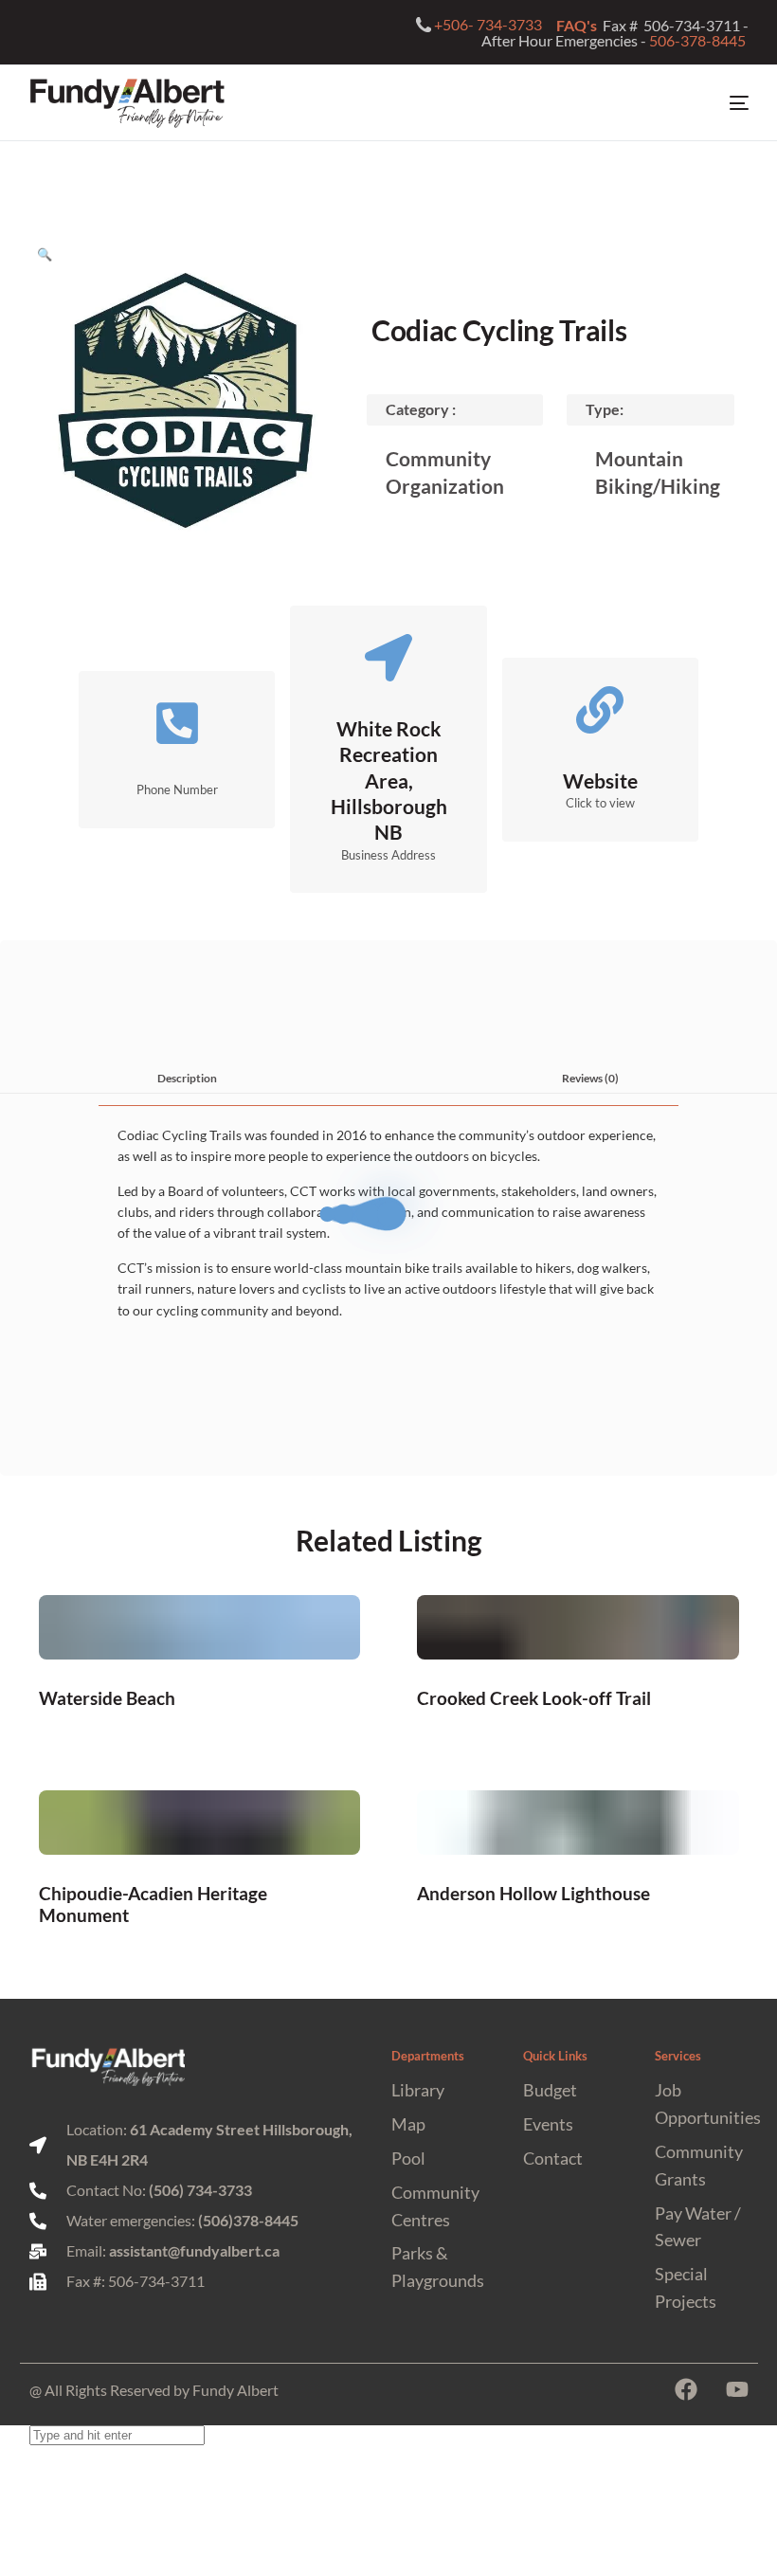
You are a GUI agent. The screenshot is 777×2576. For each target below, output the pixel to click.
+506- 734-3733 (488, 25)
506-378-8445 (699, 40)
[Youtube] (737, 2389)
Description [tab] (187, 1078)
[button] (45, 254)
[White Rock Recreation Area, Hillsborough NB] (388, 658)
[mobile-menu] (723, 103)
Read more (199, 1697)
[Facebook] (686, 2389)
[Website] (600, 710)
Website (600, 780)
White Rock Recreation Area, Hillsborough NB (389, 780)
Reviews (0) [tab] (590, 1078)
